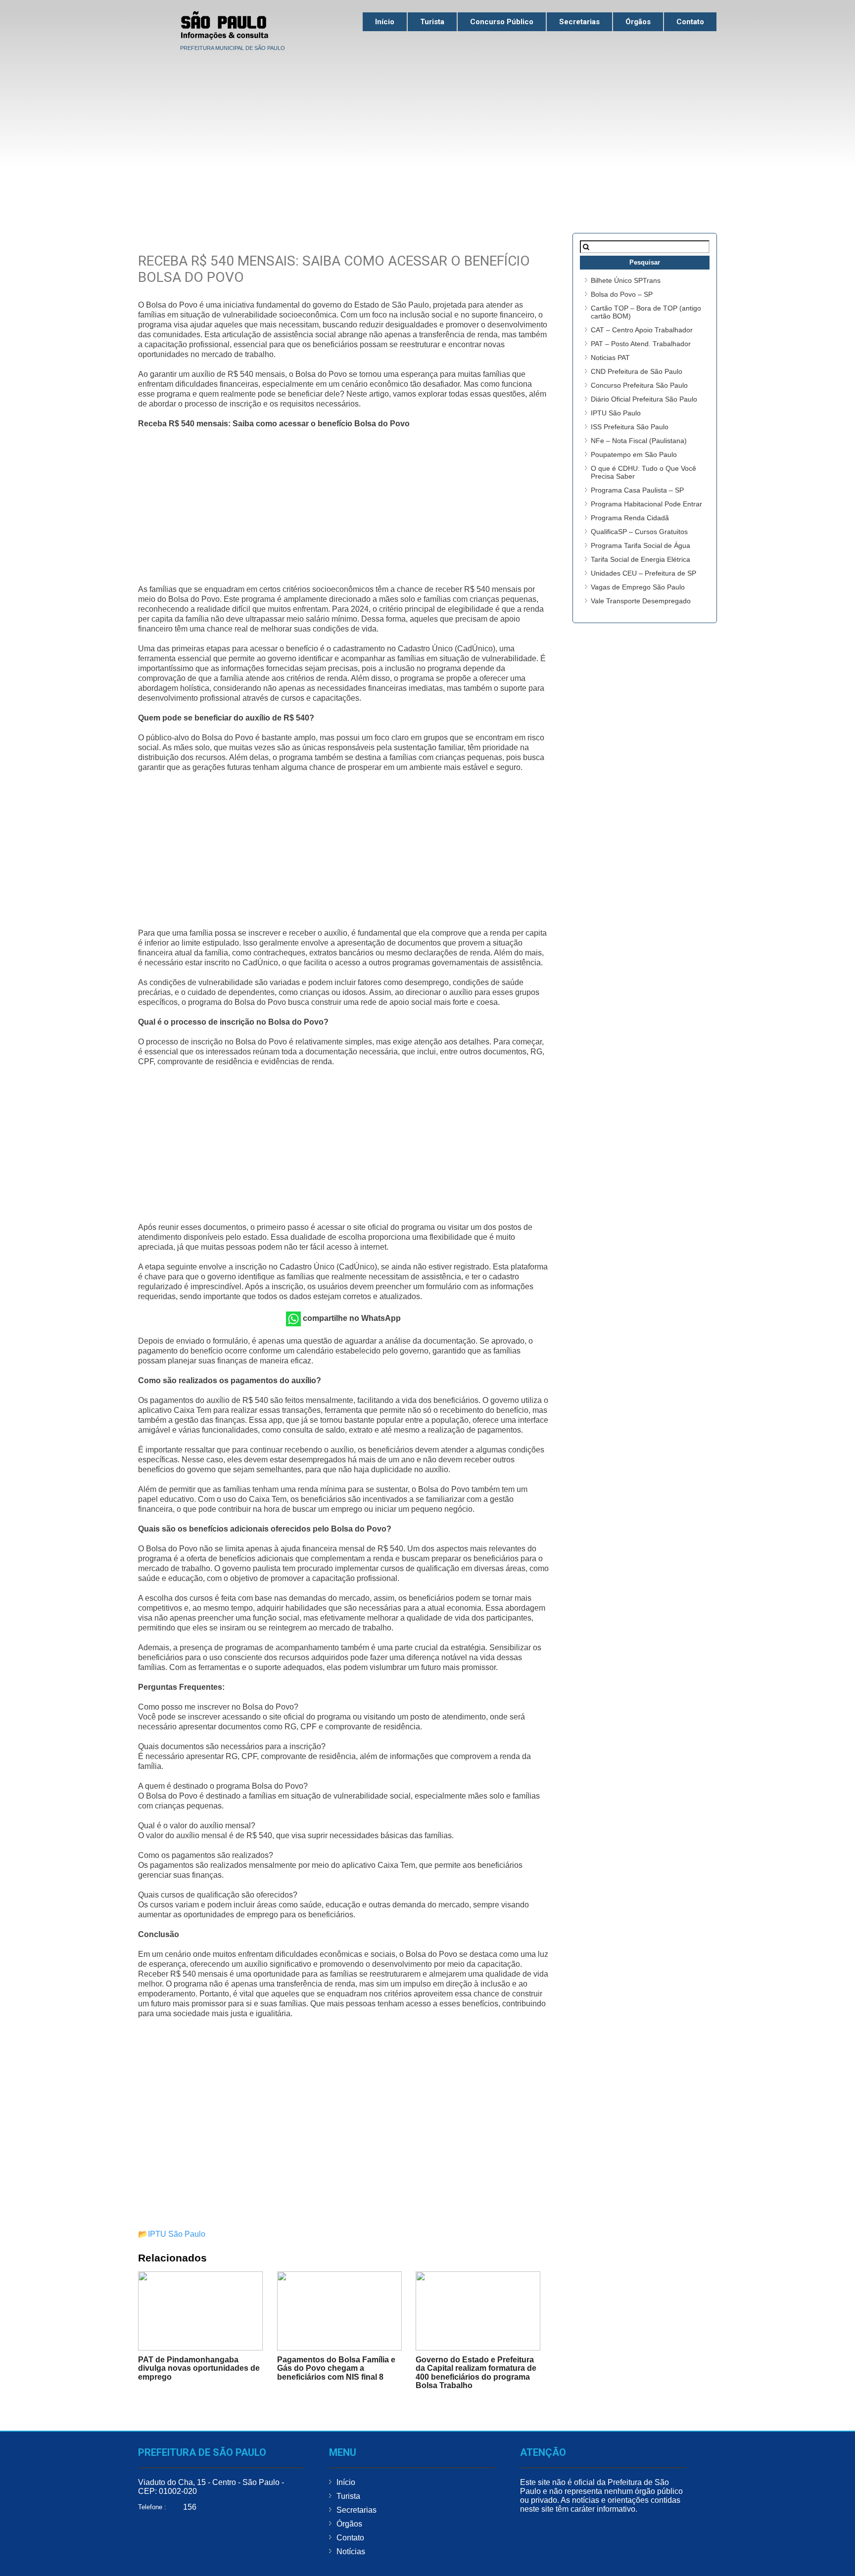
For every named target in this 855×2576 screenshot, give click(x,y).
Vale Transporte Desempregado (641, 601)
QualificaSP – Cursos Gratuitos (639, 532)
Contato (690, 22)
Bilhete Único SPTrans (626, 280)
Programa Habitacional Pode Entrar (646, 504)
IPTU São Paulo (177, 2234)
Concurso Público (502, 22)
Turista (432, 22)
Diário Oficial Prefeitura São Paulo (644, 399)
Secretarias (579, 22)
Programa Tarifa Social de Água (641, 545)
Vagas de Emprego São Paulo (638, 587)
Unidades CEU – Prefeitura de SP (643, 573)
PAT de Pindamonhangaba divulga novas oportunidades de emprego (199, 2368)
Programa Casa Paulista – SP (637, 490)
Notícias (351, 2552)
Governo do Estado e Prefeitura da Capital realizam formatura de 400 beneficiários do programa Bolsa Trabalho (476, 2373)
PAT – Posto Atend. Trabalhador (641, 344)
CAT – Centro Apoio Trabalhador (642, 330)
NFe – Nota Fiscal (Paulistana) (639, 441)
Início (385, 22)
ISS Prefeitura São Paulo (630, 427)
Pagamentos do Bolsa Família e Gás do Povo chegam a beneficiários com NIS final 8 (336, 2368)
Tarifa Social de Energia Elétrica (641, 559)
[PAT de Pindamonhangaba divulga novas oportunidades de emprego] (200, 2311)
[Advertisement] (427, 129)
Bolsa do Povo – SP (622, 294)
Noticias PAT (610, 358)
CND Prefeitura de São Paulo (637, 371)
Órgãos (638, 22)
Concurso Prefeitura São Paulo (639, 385)
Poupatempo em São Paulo (634, 454)
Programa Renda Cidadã (630, 518)
